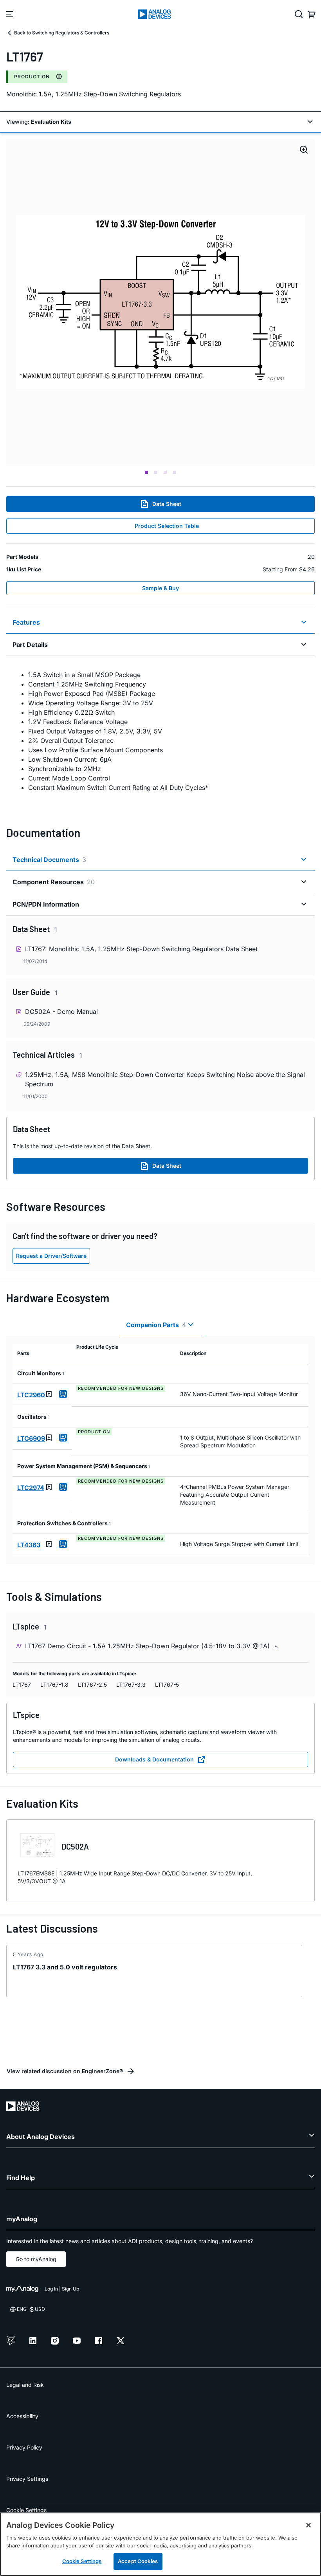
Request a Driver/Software (51, 1256)
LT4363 (29, 1545)
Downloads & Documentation (154, 1759)
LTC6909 (31, 1438)
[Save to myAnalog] (49, 1394)
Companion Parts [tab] (156, 1325)
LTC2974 (31, 1488)
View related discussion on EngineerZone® (65, 2071)
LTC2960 (31, 1395)
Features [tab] (26, 622)
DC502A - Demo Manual (61, 1012)
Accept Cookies (138, 2561)
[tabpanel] (160, 731)
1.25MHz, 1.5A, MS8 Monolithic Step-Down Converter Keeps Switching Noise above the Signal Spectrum (165, 1079)
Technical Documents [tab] (49, 860)
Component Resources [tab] (54, 882)
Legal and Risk (25, 2385)
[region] (160, 2544)
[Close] (308, 2525)
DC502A (75, 1846)
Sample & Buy (160, 588)
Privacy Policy (24, 2447)
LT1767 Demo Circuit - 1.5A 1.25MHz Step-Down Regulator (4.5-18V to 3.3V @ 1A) (148, 1646)
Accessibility (22, 2416)
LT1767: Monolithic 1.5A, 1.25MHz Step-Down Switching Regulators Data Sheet (141, 949)
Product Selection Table (167, 526)
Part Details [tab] (30, 645)
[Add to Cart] (63, 1394)
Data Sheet (167, 504)
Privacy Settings (27, 2479)
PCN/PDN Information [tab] (46, 904)
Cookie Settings (26, 2510)
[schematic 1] (160, 303)
